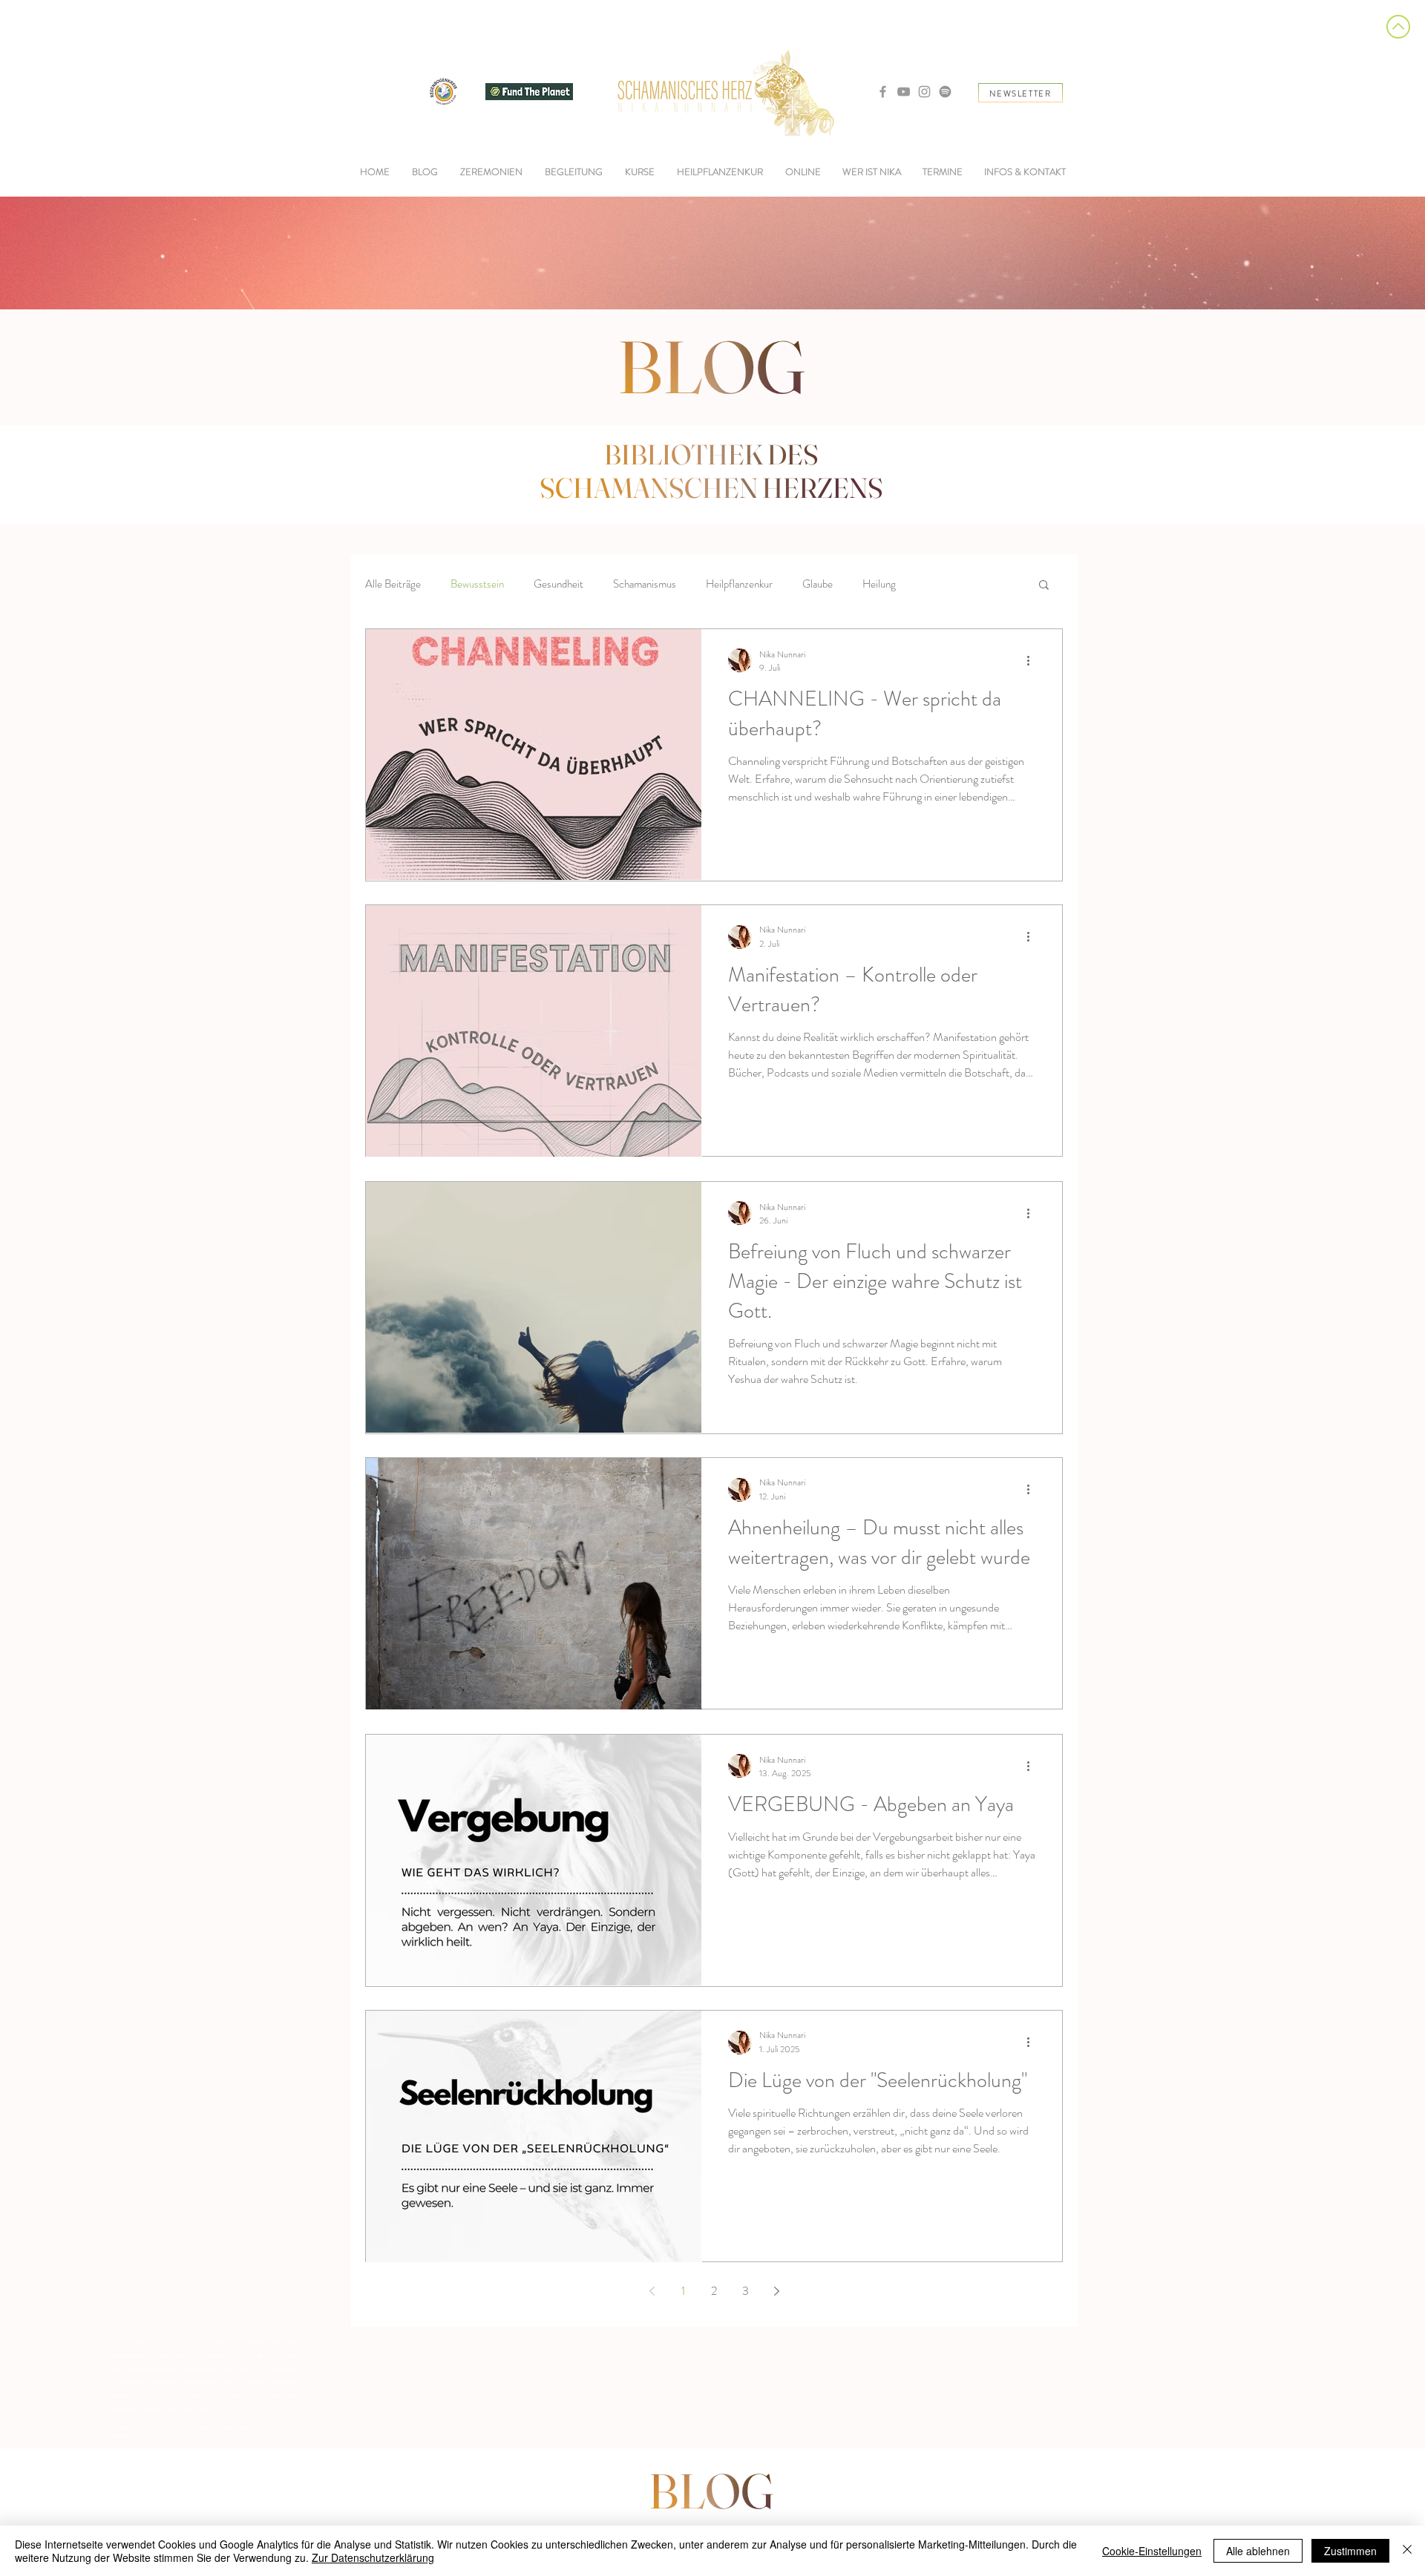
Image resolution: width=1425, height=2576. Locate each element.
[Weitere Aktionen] (1033, 660)
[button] (574, 172)
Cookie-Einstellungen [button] (1152, 2551)
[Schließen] (1407, 2551)
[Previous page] (652, 2291)
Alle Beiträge (393, 584)
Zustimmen (1350, 2551)
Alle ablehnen (1258, 2551)
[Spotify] (945, 92)
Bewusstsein (477, 584)
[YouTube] (904, 92)
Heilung (879, 584)
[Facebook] (883, 92)
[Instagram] (924, 92)
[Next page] (776, 2291)
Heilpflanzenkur (739, 584)
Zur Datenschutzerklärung (373, 2557)
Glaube (818, 584)
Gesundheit (558, 584)
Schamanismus (645, 584)
